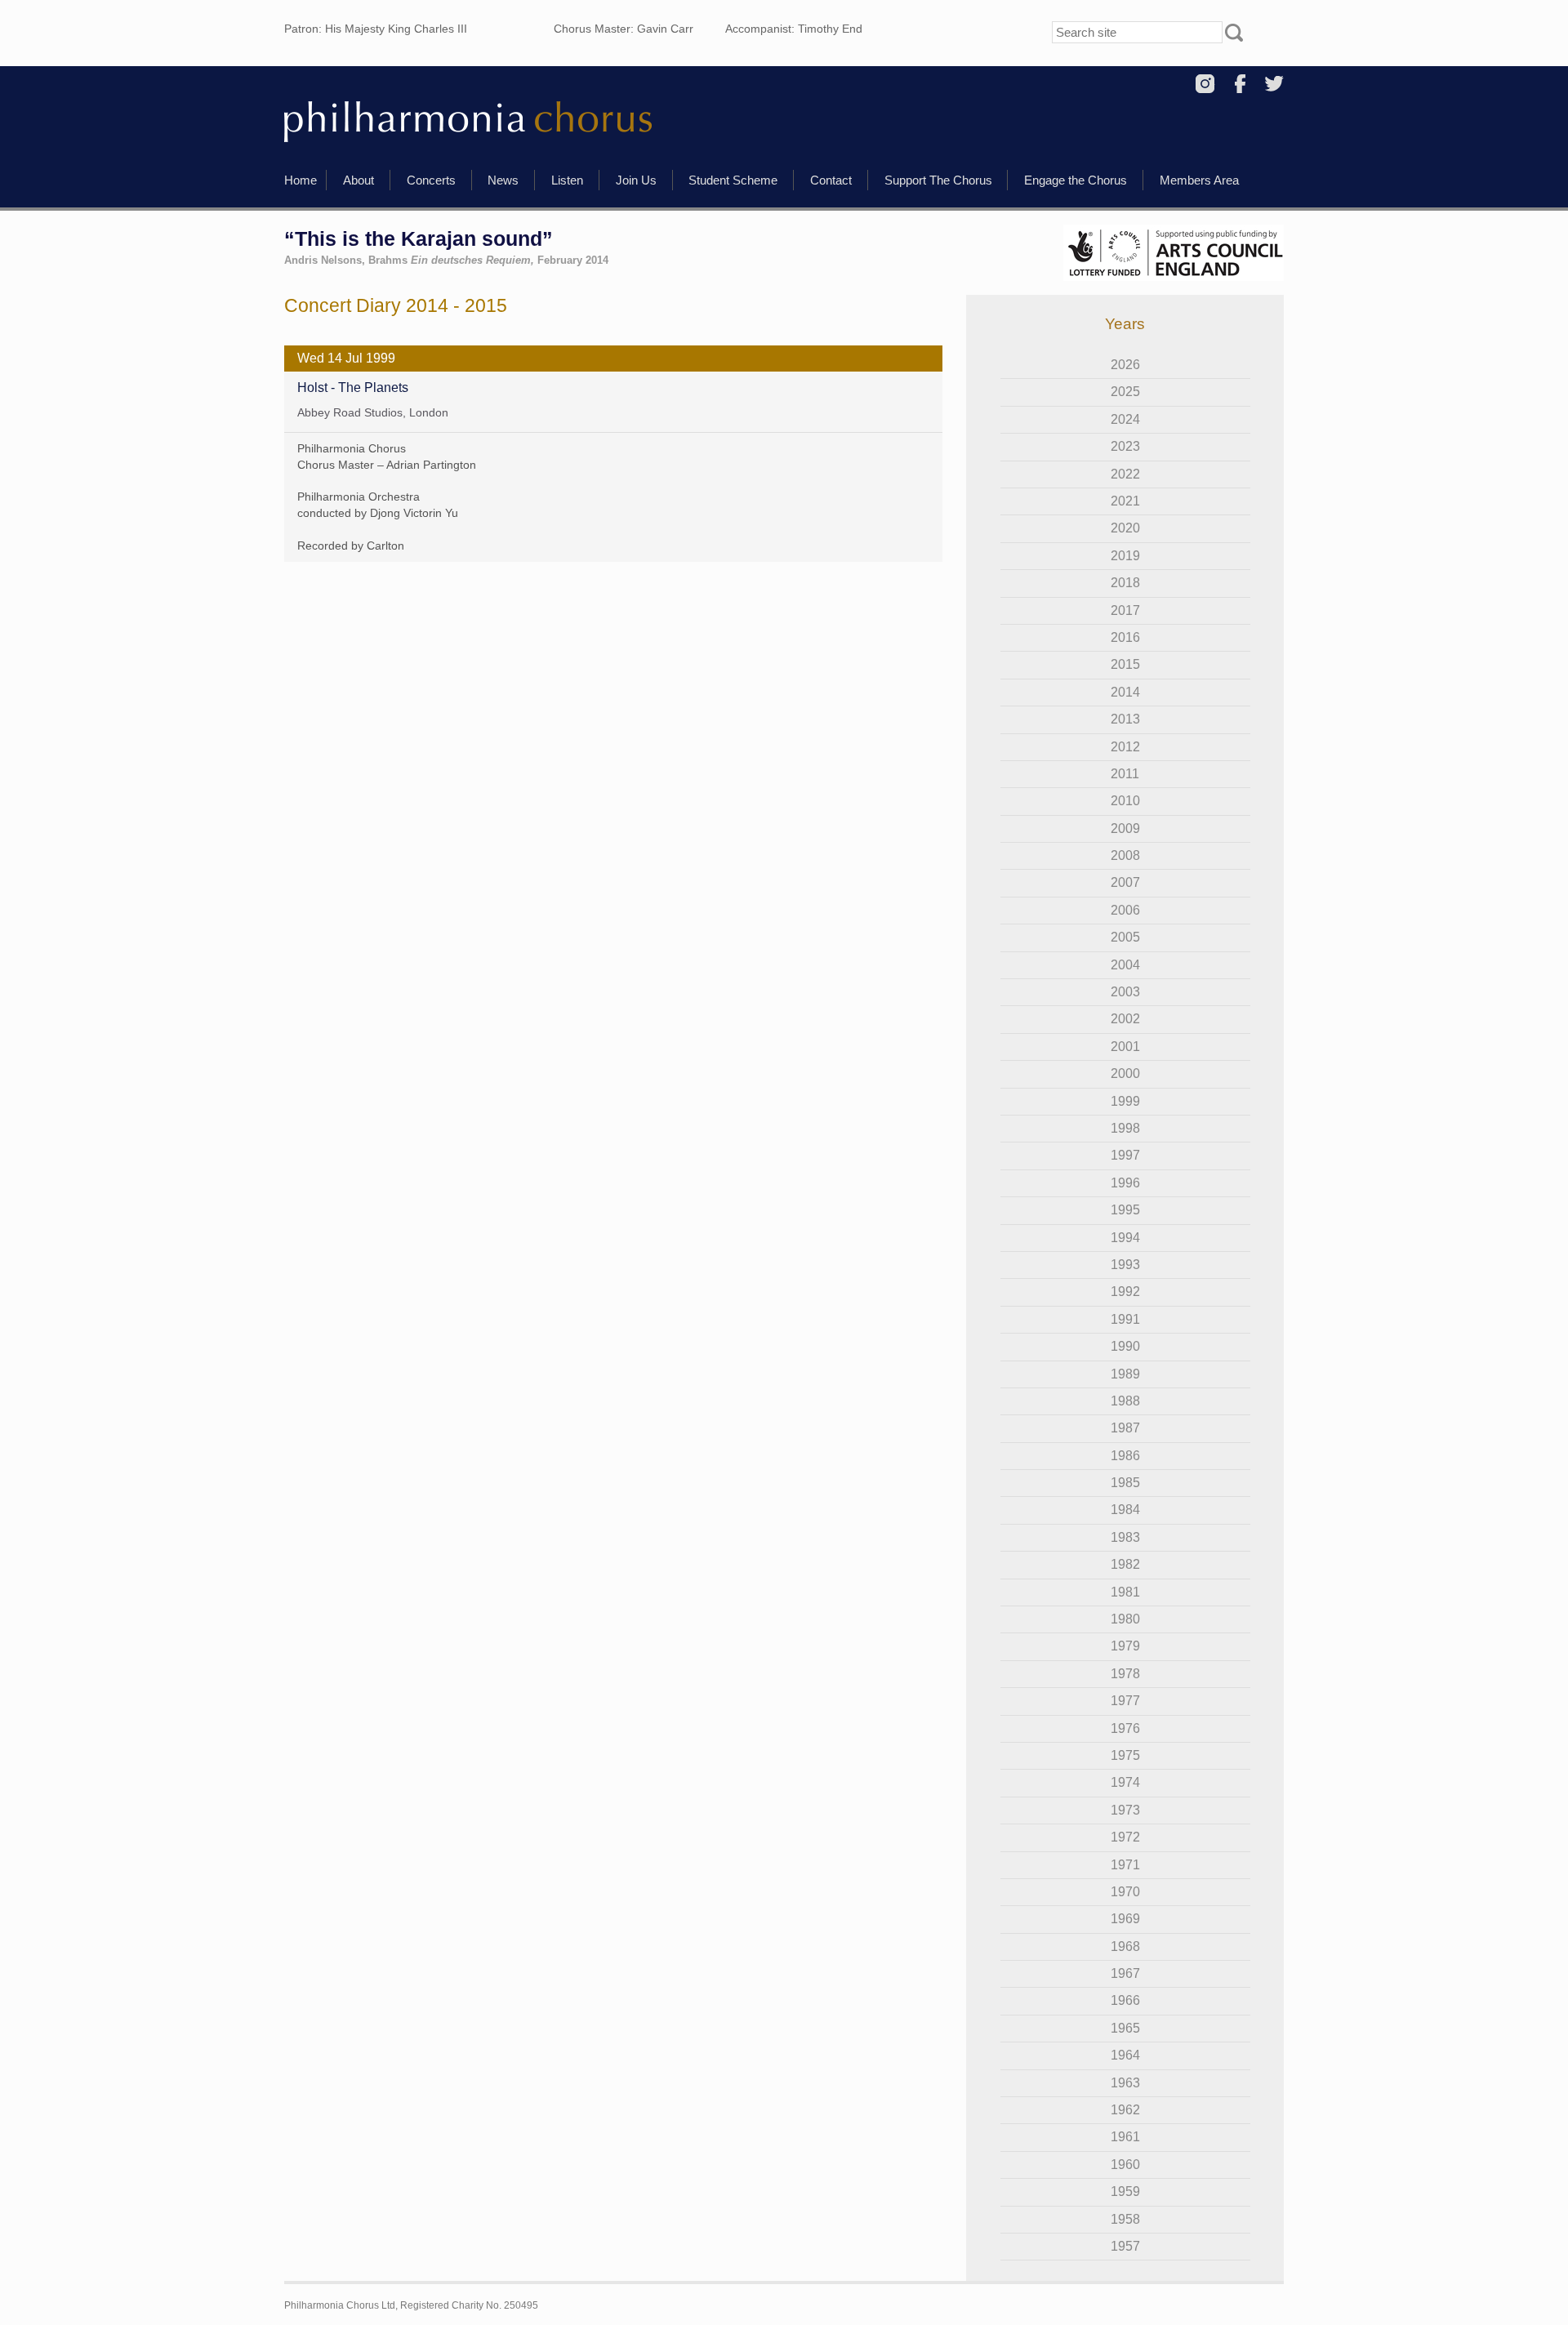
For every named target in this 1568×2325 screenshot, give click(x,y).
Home (301, 180)
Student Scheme (733, 180)
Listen (567, 180)
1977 (1125, 1701)
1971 (1125, 1865)
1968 (1125, 1946)
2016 (1125, 637)
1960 (1125, 2165)
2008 (1125, 855)
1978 (1125, 1674)
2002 (1125, 1019)
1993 (1125, 1265)
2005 (1125, 937)
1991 (1125, 1319)
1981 (1125, 1592)
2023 (1125, 446)
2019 (1125, 556)
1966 (1125, 2000)
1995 (1125, 1210)
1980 (1125, 1619)
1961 (1125, 2137)
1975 (1125, 1755)
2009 (1125, 828)
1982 (1125, 1564)
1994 (1125, 1238)
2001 (1125, 1047)
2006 (1125, 910)
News (503, 180)
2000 (1125, 1073)
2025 (1125, 392)
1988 (1125, 1401)
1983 (1125, 1537)
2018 (1125, 583)
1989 (1125, 1374)
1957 (1125, 2246)
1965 (1125, 2028)
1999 (1125, 1101)
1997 (1125, 1155)
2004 (1125, 965)
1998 (1125, 1128)
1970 (1125, 1892)
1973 (1125, 1810)
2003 (1125, 992)
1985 (1125, 1483)
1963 (1125, 2083)
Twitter (1274, 84)
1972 (1125, 1837)
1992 (1125, 1292)
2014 (1125, 692)
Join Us (636, 180)
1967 (1125, 1973)
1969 (1125, 1919)
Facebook (1240, 84)
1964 (1125, 2055)
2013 (1125, 719)
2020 (1125, 528)
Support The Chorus (938, 180)
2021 (1125, 501)
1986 (1125, 1456)
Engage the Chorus (1076, 180)
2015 (1125, 664)
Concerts (431, 180)
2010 (1125, 801)
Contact (831, 180)
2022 (1125, 474)
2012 (1125, 747)
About (359, 180)
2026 (1125, 365)
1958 (1125, 2219)
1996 (1125, 1183)
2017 (1125, 610)
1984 (1125, 1510)
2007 (1125, 882)
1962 (1125, 2110)
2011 (1125, 774)
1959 (1125, 2191)
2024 (1125, 419)
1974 (1125, 1782)
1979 (1125, 1646)
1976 (1125, 1728)
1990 (1125, 1346)
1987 (1125, 1428)
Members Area (1199, 180)
